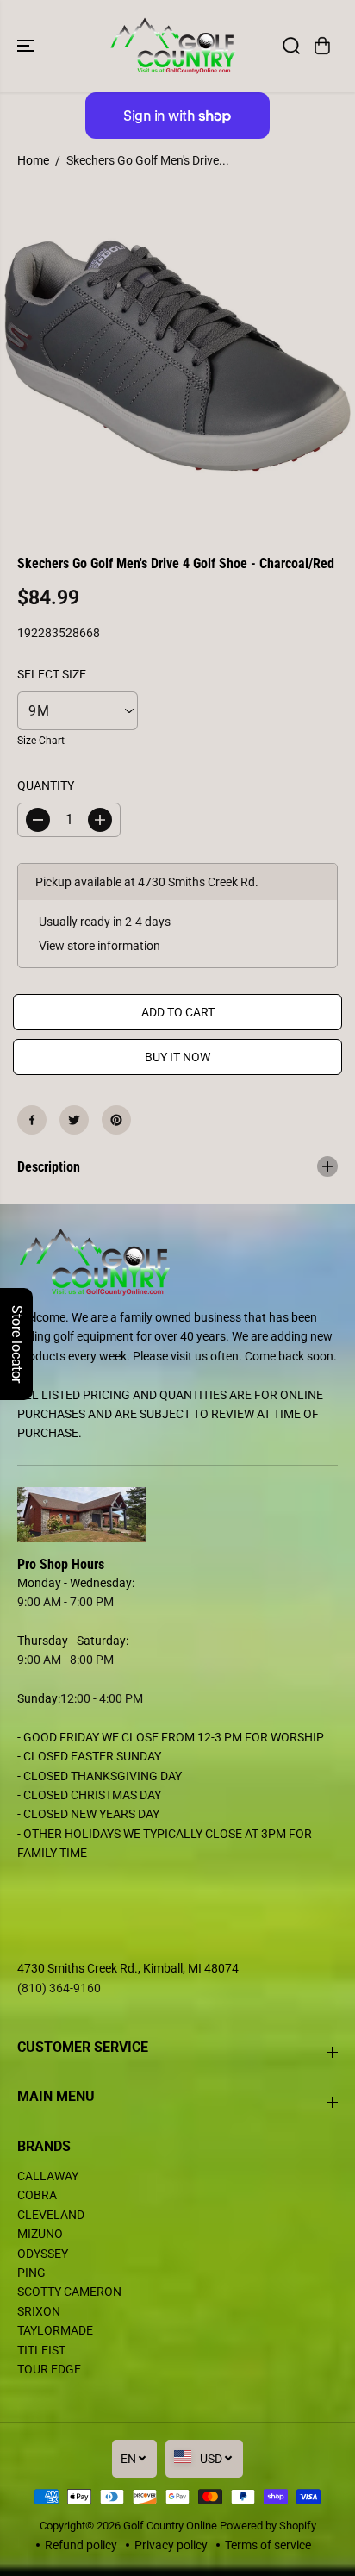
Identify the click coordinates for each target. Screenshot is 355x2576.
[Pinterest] (116, 1120)
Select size (52, 674)
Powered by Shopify (268, 2526)
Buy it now (177, 1057)
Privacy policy (171, 2545)
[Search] (291, 46)
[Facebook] (32, 1120)
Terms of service (268, 2545)
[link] (177, 1515)
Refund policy (81, 2545)
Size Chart (41, 741)
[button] (28, 46)
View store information (100, 946)
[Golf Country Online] (173, 46)
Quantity (46, 785)
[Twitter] (74, 1120)
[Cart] (322, 46)
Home (33, 160)
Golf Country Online (170, 2526)
